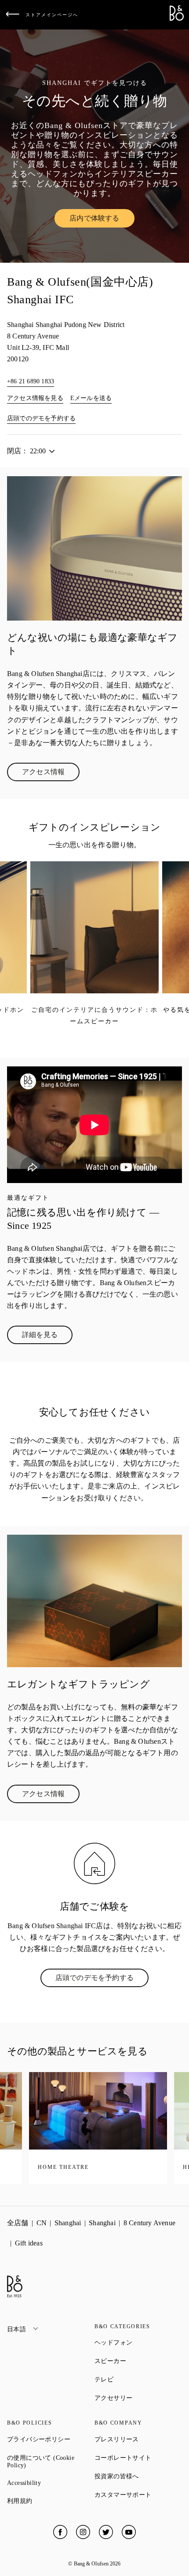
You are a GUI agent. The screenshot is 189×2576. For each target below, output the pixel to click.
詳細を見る (47, 1337)
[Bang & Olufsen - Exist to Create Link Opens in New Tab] (177, 18)
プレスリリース (138, 2439)
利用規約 (51, 2501)
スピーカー (138, 2361)
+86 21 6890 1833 (31, 381)
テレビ (136, 2379)
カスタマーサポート (138, 2495)
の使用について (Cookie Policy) (48, 2462)
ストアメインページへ (52, 15)
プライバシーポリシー (51, 2439)
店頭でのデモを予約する (41, 418)
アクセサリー (138, 2398)
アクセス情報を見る (35, 398)
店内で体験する (102, 220)
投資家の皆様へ (138, 2476)
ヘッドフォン (138, 2342)
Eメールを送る (91, 398)
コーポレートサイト (138, 2458)
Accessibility (51, 2483)
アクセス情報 (51, 774)
